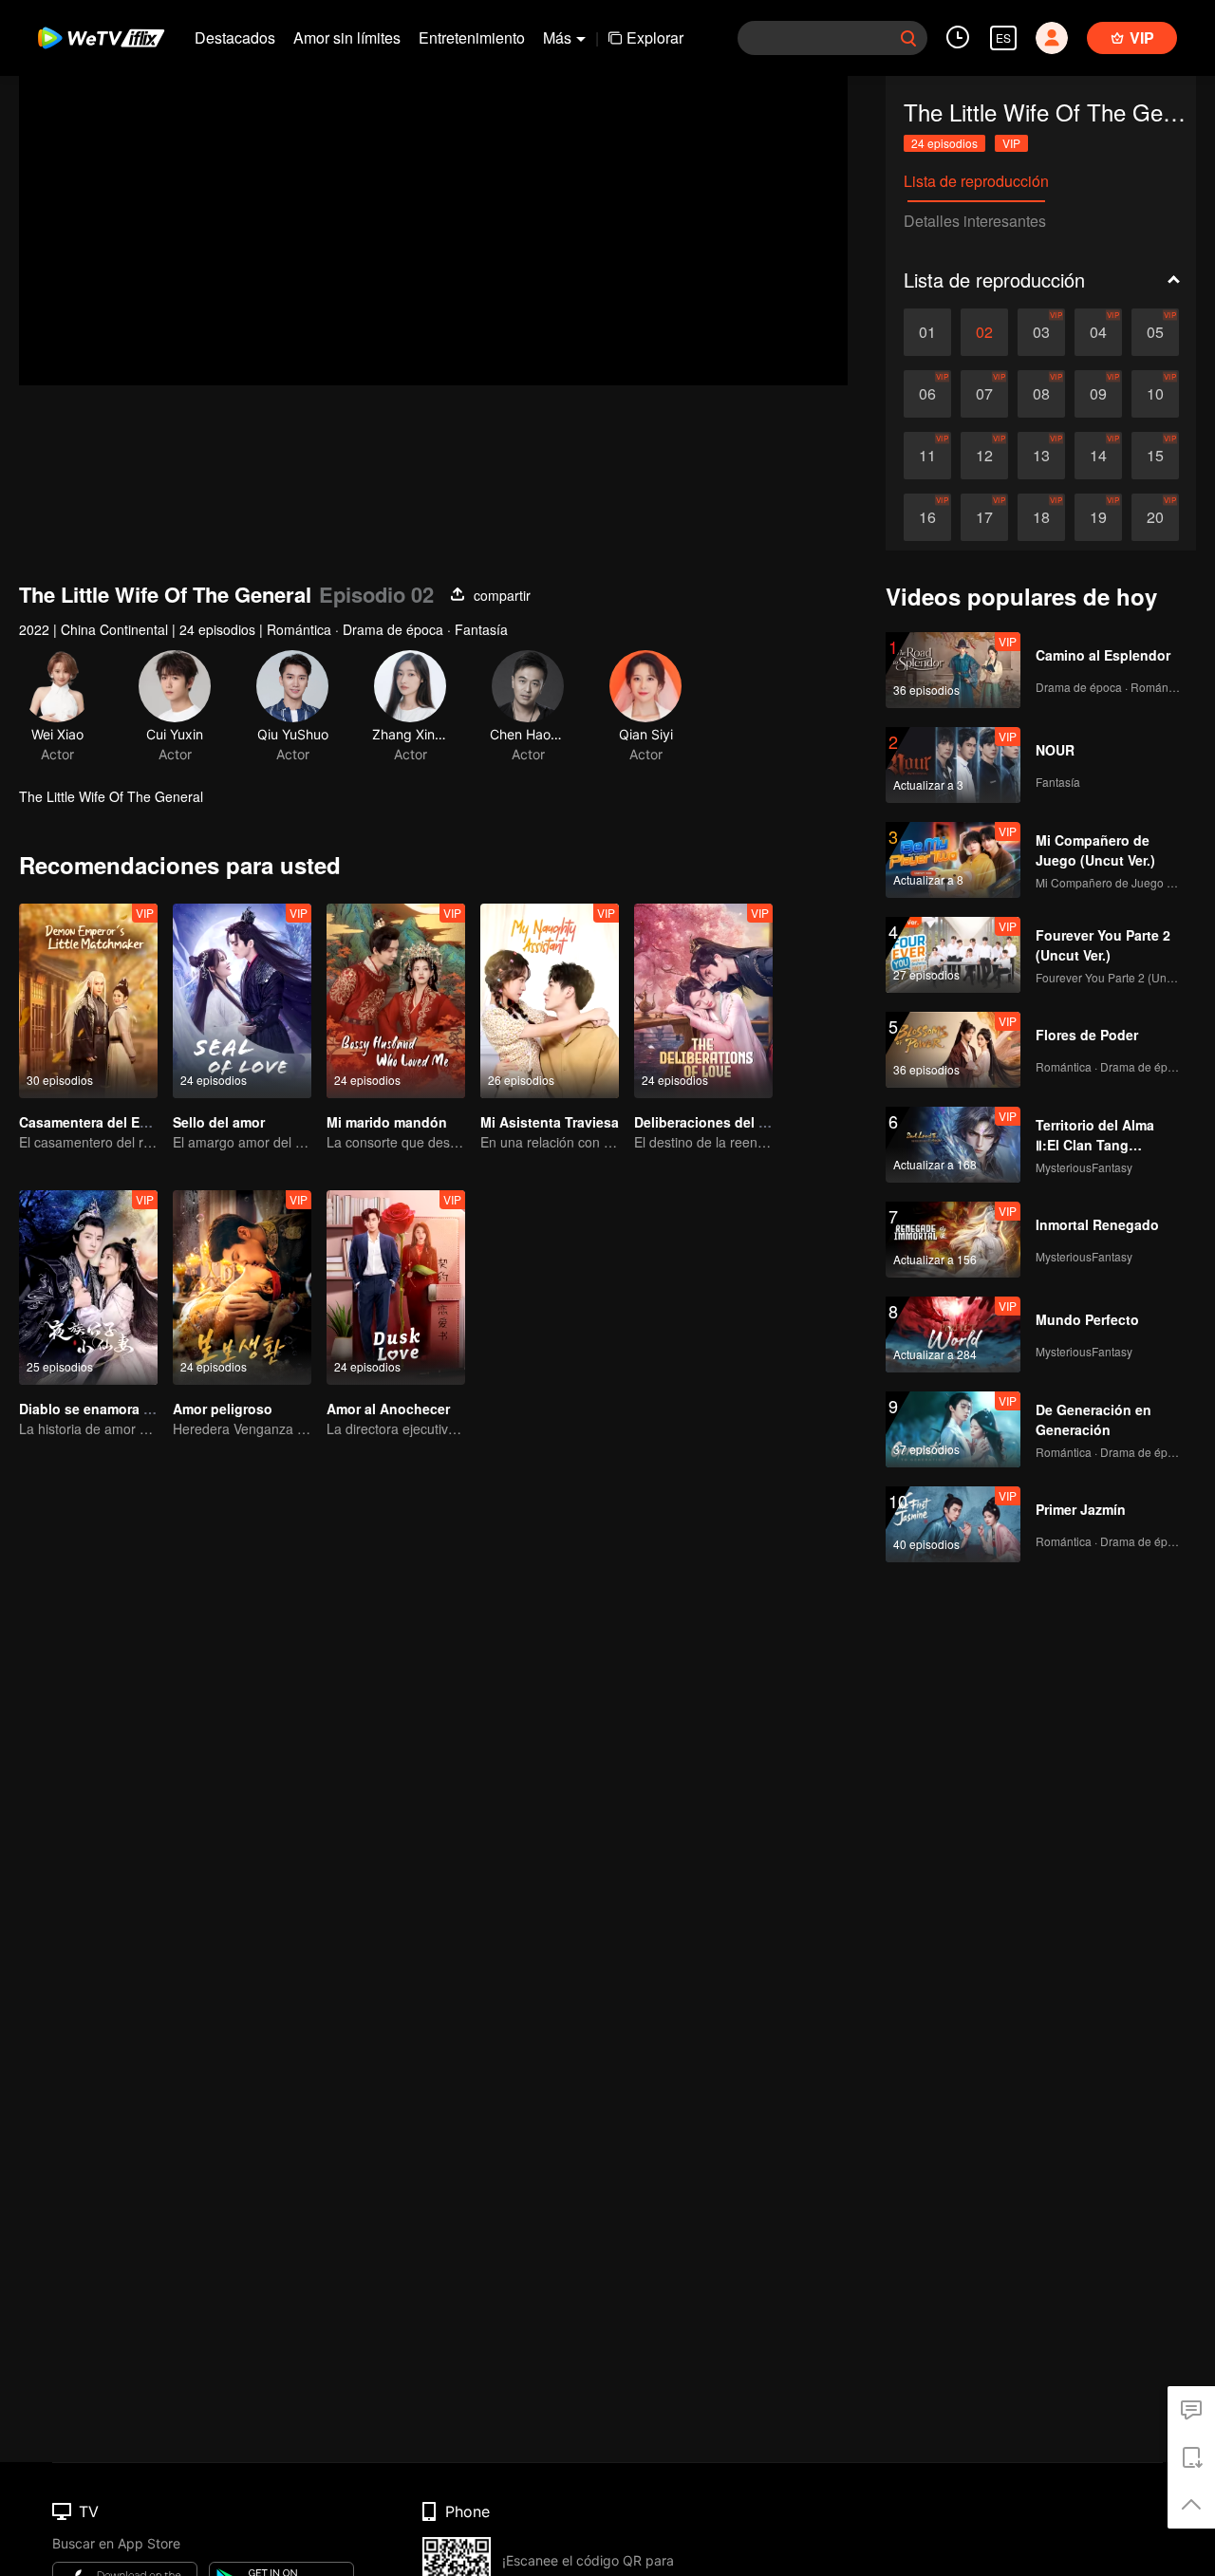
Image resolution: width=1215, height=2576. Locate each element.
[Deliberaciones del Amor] (703, 1001)
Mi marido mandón (387, 1122)
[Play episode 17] (984, 517)
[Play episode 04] (1098, 332)
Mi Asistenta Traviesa (550, 1122)
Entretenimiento (472, 37)
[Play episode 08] (1041, 394)
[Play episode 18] (1041, 517)
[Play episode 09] (1098, 394)
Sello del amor (219, 1122)
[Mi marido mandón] (396, 1001)
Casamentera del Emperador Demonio (141, 1122)
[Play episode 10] (1155, 394)
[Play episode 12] (984, 456)
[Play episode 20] (1155, 517)
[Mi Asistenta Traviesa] (550, 1001)
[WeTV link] (102, 38)
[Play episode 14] (1098, 456)
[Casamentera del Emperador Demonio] (88, 1001)
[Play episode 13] (1041, 456)
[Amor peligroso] (242, 1288)
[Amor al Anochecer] (396, 1288)
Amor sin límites (347, 37)
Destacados (235, 37)
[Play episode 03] (1041, 332)
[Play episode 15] (1155, 456)
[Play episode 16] (927, 517)
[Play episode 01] (927, 332)
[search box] (908, 38)
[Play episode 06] (927, 394)
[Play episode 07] (984, 394)
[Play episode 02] (984, 332)
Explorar (655, 37)
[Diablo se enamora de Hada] (88, 1288)
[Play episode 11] (927, 456)
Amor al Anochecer (388, 1409)
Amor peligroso (223, 1409)
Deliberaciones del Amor (713, 1122)
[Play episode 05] (1155, 332)
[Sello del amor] (242, 1001)
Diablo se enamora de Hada (108, 1409)
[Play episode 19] (1098, 517)
